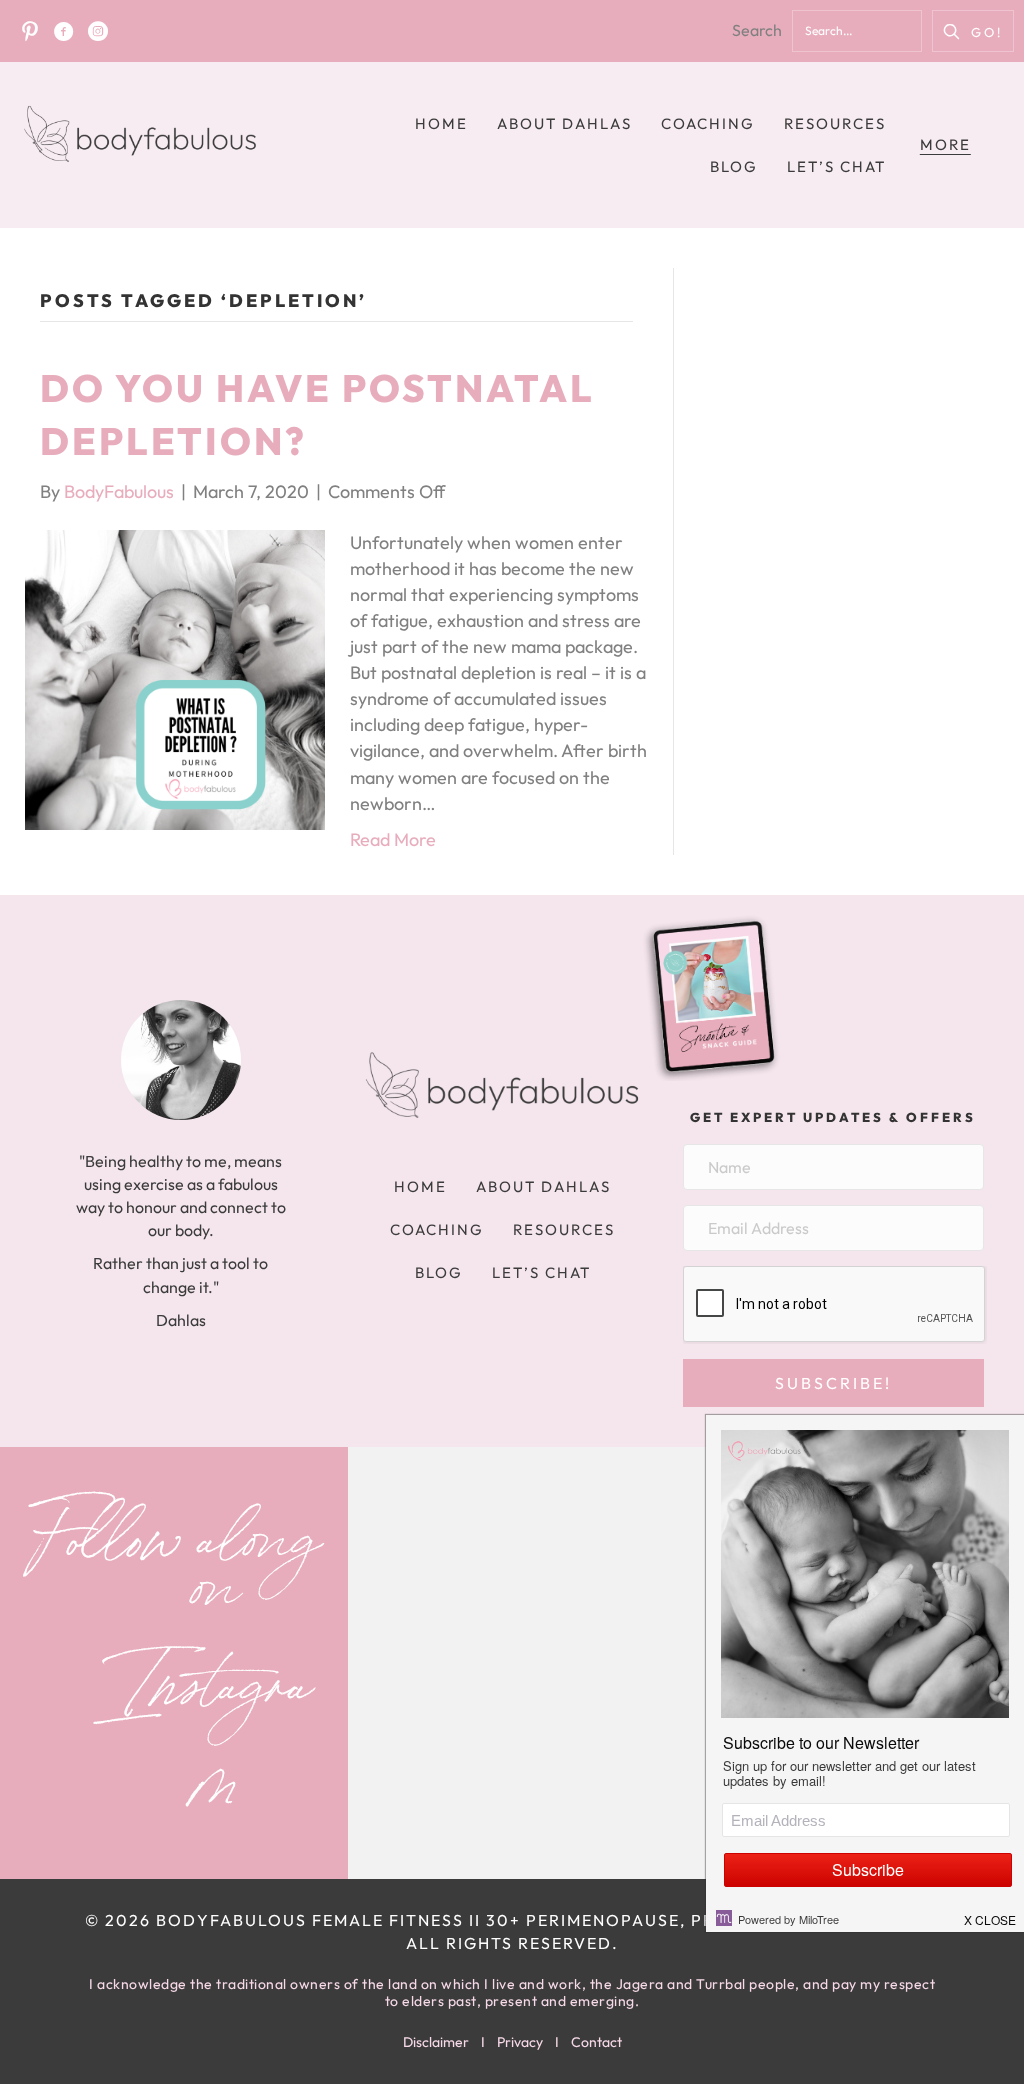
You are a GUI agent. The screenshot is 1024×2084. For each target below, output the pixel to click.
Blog (734, 166)
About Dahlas (564, 123)
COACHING (708, 123)
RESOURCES (835, 123)
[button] (973, 31)
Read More (393, 839)
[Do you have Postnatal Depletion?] (175, 677)
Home (441, 123)
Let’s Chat (836, 166)
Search (757, 30)
